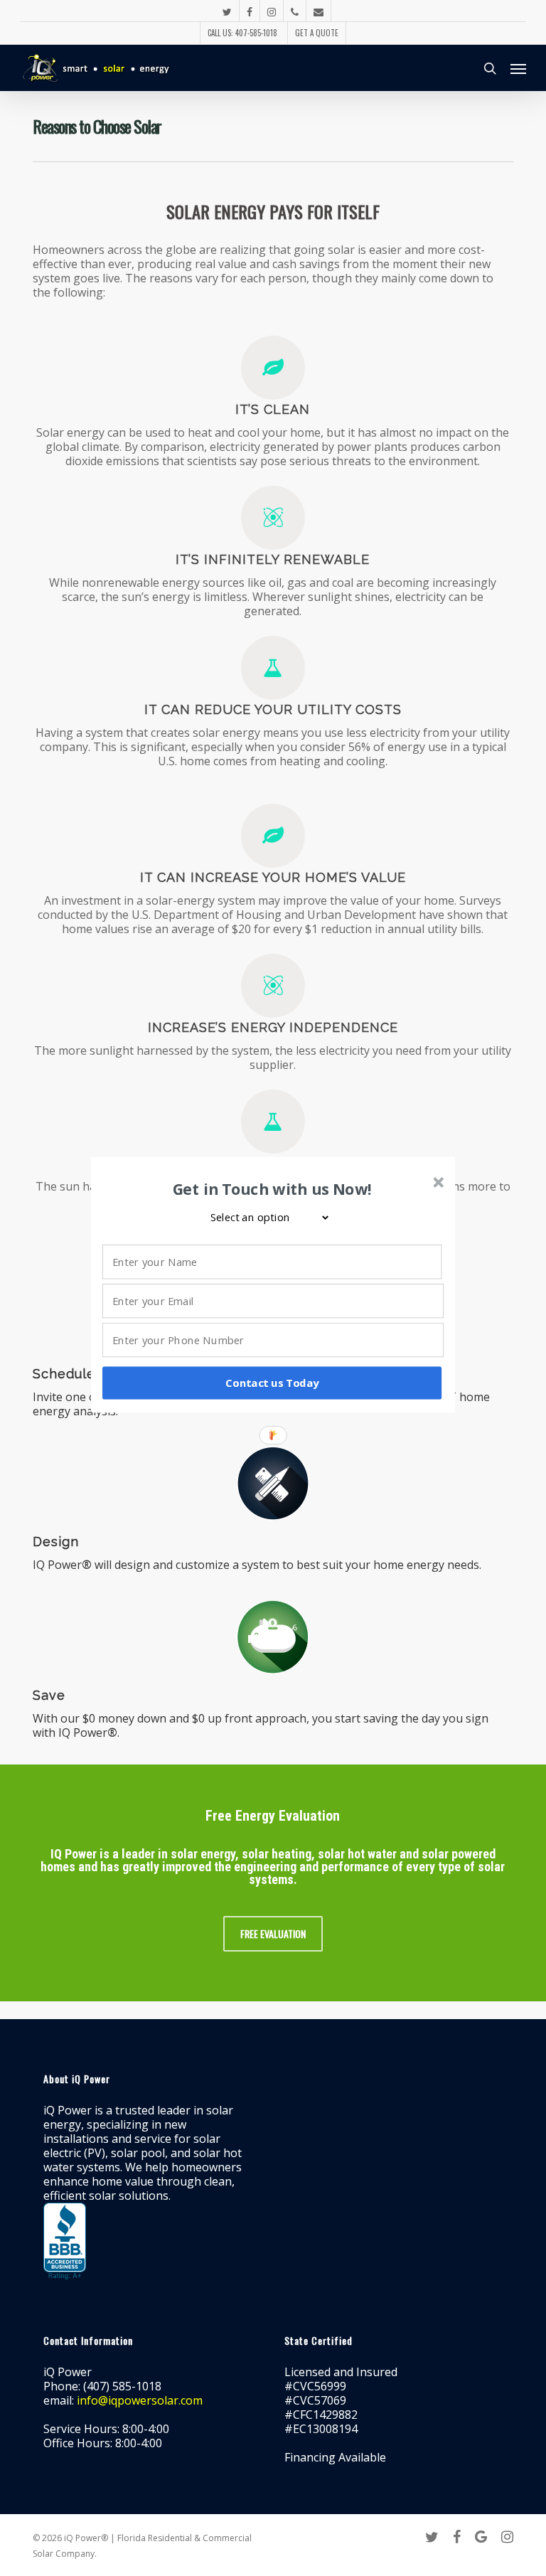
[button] (272, 1189)
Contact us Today (272, 1383)
